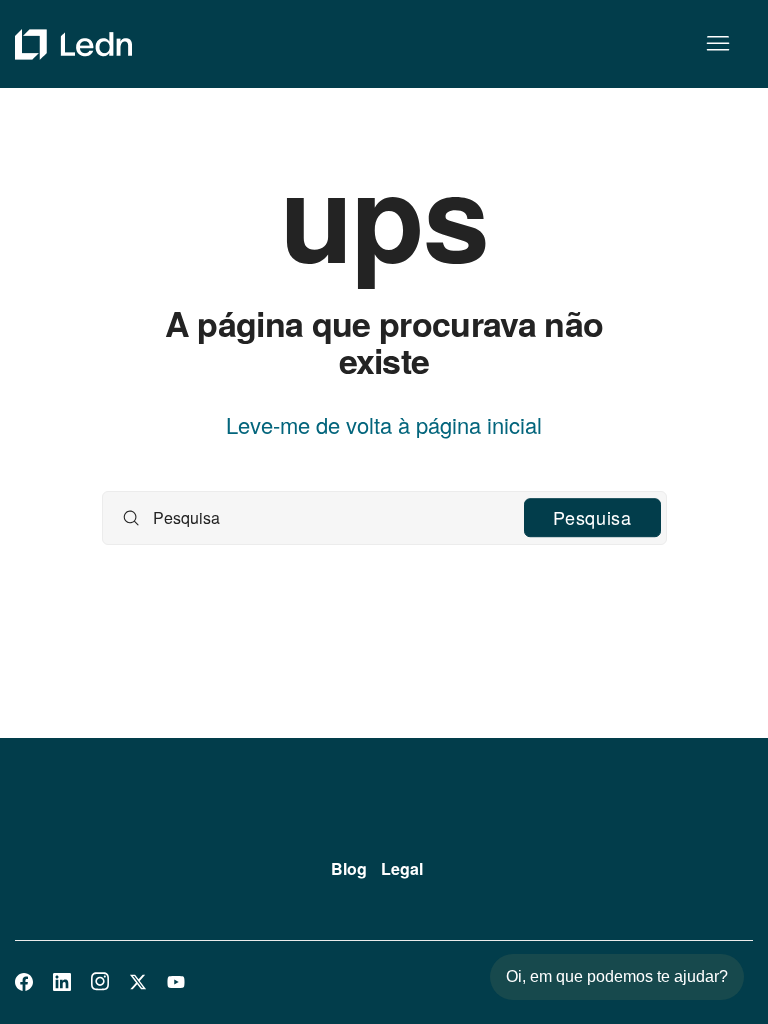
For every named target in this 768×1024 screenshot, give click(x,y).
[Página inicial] (73, 44)
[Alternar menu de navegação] (717, 44)
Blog (349, 868)
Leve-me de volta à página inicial (384, 425)
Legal (402, 868)
